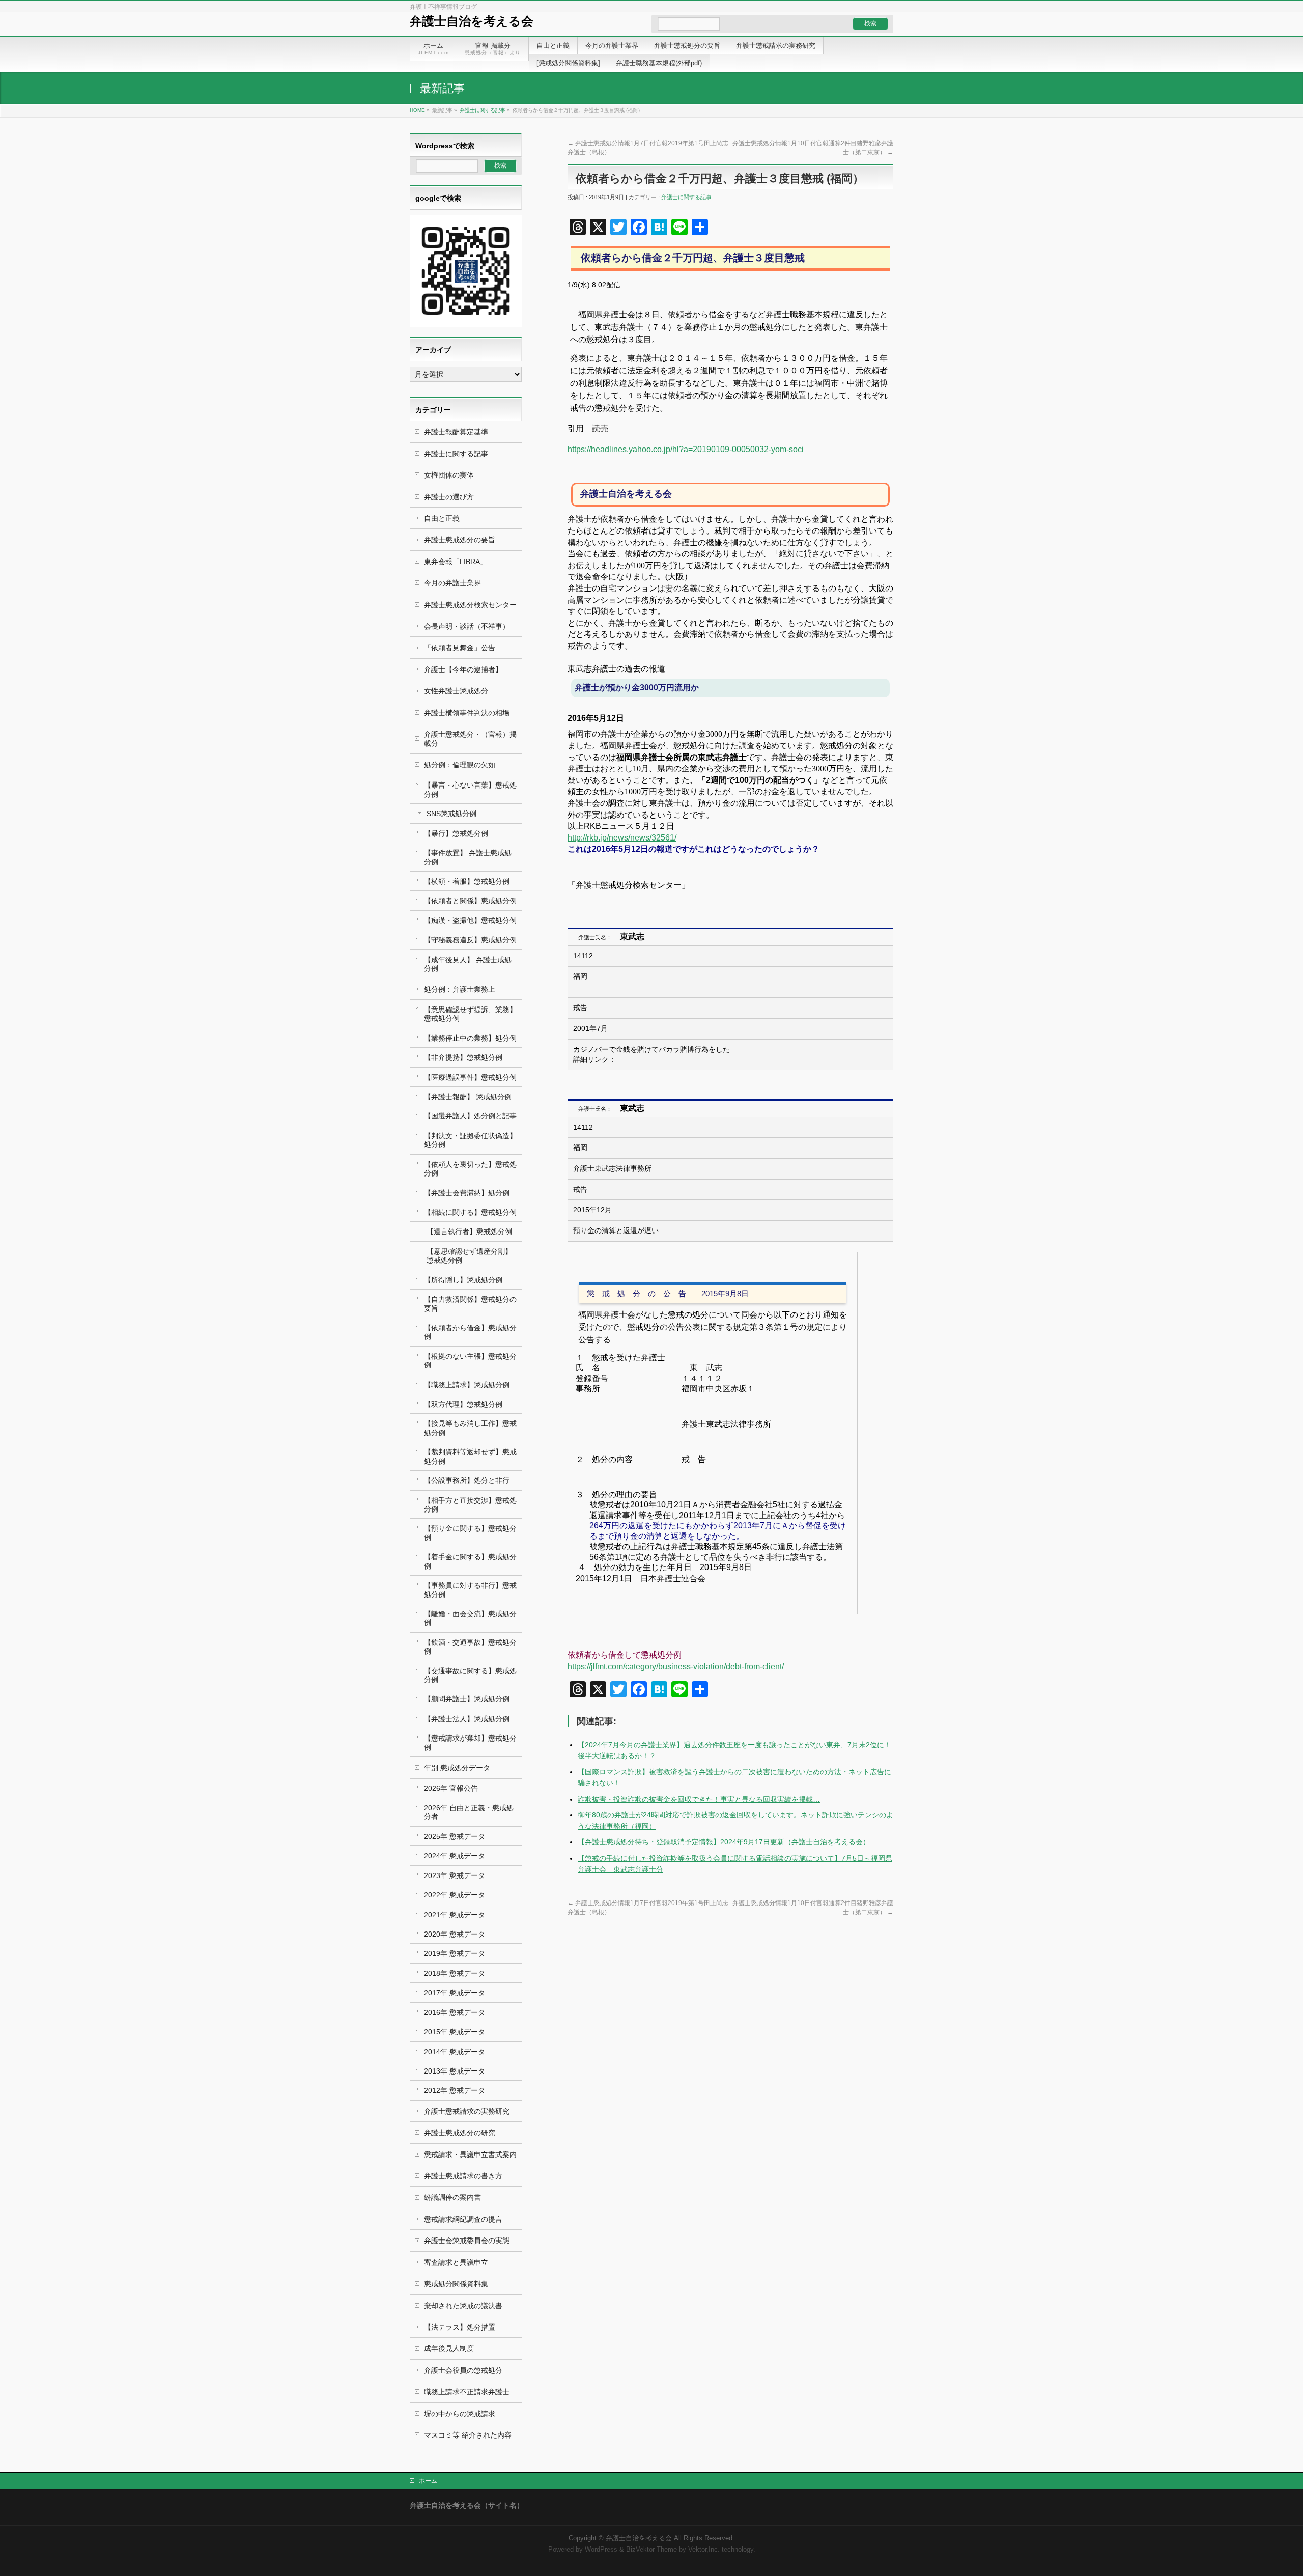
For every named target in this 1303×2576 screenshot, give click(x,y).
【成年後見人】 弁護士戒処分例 (468, 964)
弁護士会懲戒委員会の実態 (467, 2241)
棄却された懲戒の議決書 (463, 2306)
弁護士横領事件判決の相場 (467, 713)
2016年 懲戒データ (455, 2012)
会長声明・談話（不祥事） (467, 626)
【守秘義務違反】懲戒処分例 (470, 940)
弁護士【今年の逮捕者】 (463, 669)
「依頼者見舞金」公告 (460, 648)
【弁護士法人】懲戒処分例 (467, 1719)
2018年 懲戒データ (455, 1973)
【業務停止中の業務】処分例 (470, 1038)
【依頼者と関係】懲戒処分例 (470, 901)
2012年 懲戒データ (455, 2090)
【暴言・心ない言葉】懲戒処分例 (470, 789)
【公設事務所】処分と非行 (467, 1480)
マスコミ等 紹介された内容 (468, 2435)
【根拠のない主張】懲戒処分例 (470, 1361)
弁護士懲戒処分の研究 (460, 2133)
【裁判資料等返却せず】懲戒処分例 (470, 1456)
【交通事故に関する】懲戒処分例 (470, 1675)
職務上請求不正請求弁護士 (467, 2392)
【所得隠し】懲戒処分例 (463, 1280)
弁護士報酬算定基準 (456, 432)
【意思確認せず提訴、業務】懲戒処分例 (470, 1014)
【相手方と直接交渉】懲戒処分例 (470, 1505)
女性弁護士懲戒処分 (456, 691)
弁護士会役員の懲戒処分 (463, 2370)
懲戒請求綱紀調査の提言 (463, 2219)
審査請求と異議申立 (456, 2262)
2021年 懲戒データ (455, 1915)
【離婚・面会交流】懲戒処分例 (470, 1618)
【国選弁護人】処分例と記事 (470, 1116)
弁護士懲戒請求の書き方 (463, 2176)
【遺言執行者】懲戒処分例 (469, 1231)
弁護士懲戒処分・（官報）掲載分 (470, 738)
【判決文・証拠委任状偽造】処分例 (470, 1140)
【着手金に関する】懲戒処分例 (470, 1561)
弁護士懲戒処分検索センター (470, 605)
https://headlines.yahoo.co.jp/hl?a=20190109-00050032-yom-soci (686, 449)
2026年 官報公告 (451, 1788)
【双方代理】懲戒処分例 (463, 1404)
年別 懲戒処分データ (457, 1768)
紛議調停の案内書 (452, 2197)
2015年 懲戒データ (455, 2032)
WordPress (601, 2550)
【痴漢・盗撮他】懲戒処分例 (470, 920)
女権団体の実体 (449, 475)
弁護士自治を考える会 (472, 21)
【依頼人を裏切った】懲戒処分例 (470, 1169)
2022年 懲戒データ (455, 1895)
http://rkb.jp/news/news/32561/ (622, 838)
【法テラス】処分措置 (460, 2327)
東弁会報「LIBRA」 (456, 562)
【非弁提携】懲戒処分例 (463, 1057)
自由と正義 (442, 518)
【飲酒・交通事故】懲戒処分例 (470, 1647)
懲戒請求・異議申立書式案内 (470, 2154)
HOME (417, 110)
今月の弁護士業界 (452, 583)
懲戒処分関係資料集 (456, 2284)
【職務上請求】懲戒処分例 (467, 1385)
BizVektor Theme (651, 2550)
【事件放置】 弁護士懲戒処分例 (468, 857)
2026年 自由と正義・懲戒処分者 (469, 1812)
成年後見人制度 (449, 2348)
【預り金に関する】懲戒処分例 (470, 1533)
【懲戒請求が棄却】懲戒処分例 (470, 1742)
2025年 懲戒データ (455, 1836)
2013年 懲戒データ (455, 2071)
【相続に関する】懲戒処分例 (470, 1212)
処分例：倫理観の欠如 (460, 765)
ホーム (428, 2481)
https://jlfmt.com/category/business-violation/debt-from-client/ (676, 1667)
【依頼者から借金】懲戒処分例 (470, 1332)
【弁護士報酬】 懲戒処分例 (468, 1097)
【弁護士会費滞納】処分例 (467, 1193)
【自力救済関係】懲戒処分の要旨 (470, 1304)
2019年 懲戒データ (455, 1953)
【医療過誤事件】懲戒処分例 (470, 1077)
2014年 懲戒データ (455, 2052)
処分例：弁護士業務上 (460, 989)
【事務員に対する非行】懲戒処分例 (470, 1590)
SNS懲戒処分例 (451, 814)
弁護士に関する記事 (483, 110)
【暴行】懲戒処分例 (456, 833)
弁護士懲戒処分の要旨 (460, 540)
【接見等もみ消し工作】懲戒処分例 (470, 1428)
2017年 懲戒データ (455, 1993)
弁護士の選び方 (449, 497)
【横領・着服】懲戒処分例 (467, 881)
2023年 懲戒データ (455, 1875)
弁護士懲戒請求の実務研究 (467, 2111)
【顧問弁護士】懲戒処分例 (467, 1699)
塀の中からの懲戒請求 (460, 2414)
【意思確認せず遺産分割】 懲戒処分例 (469, 1256)
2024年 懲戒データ (455, 1856)
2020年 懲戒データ (455, 1934)
